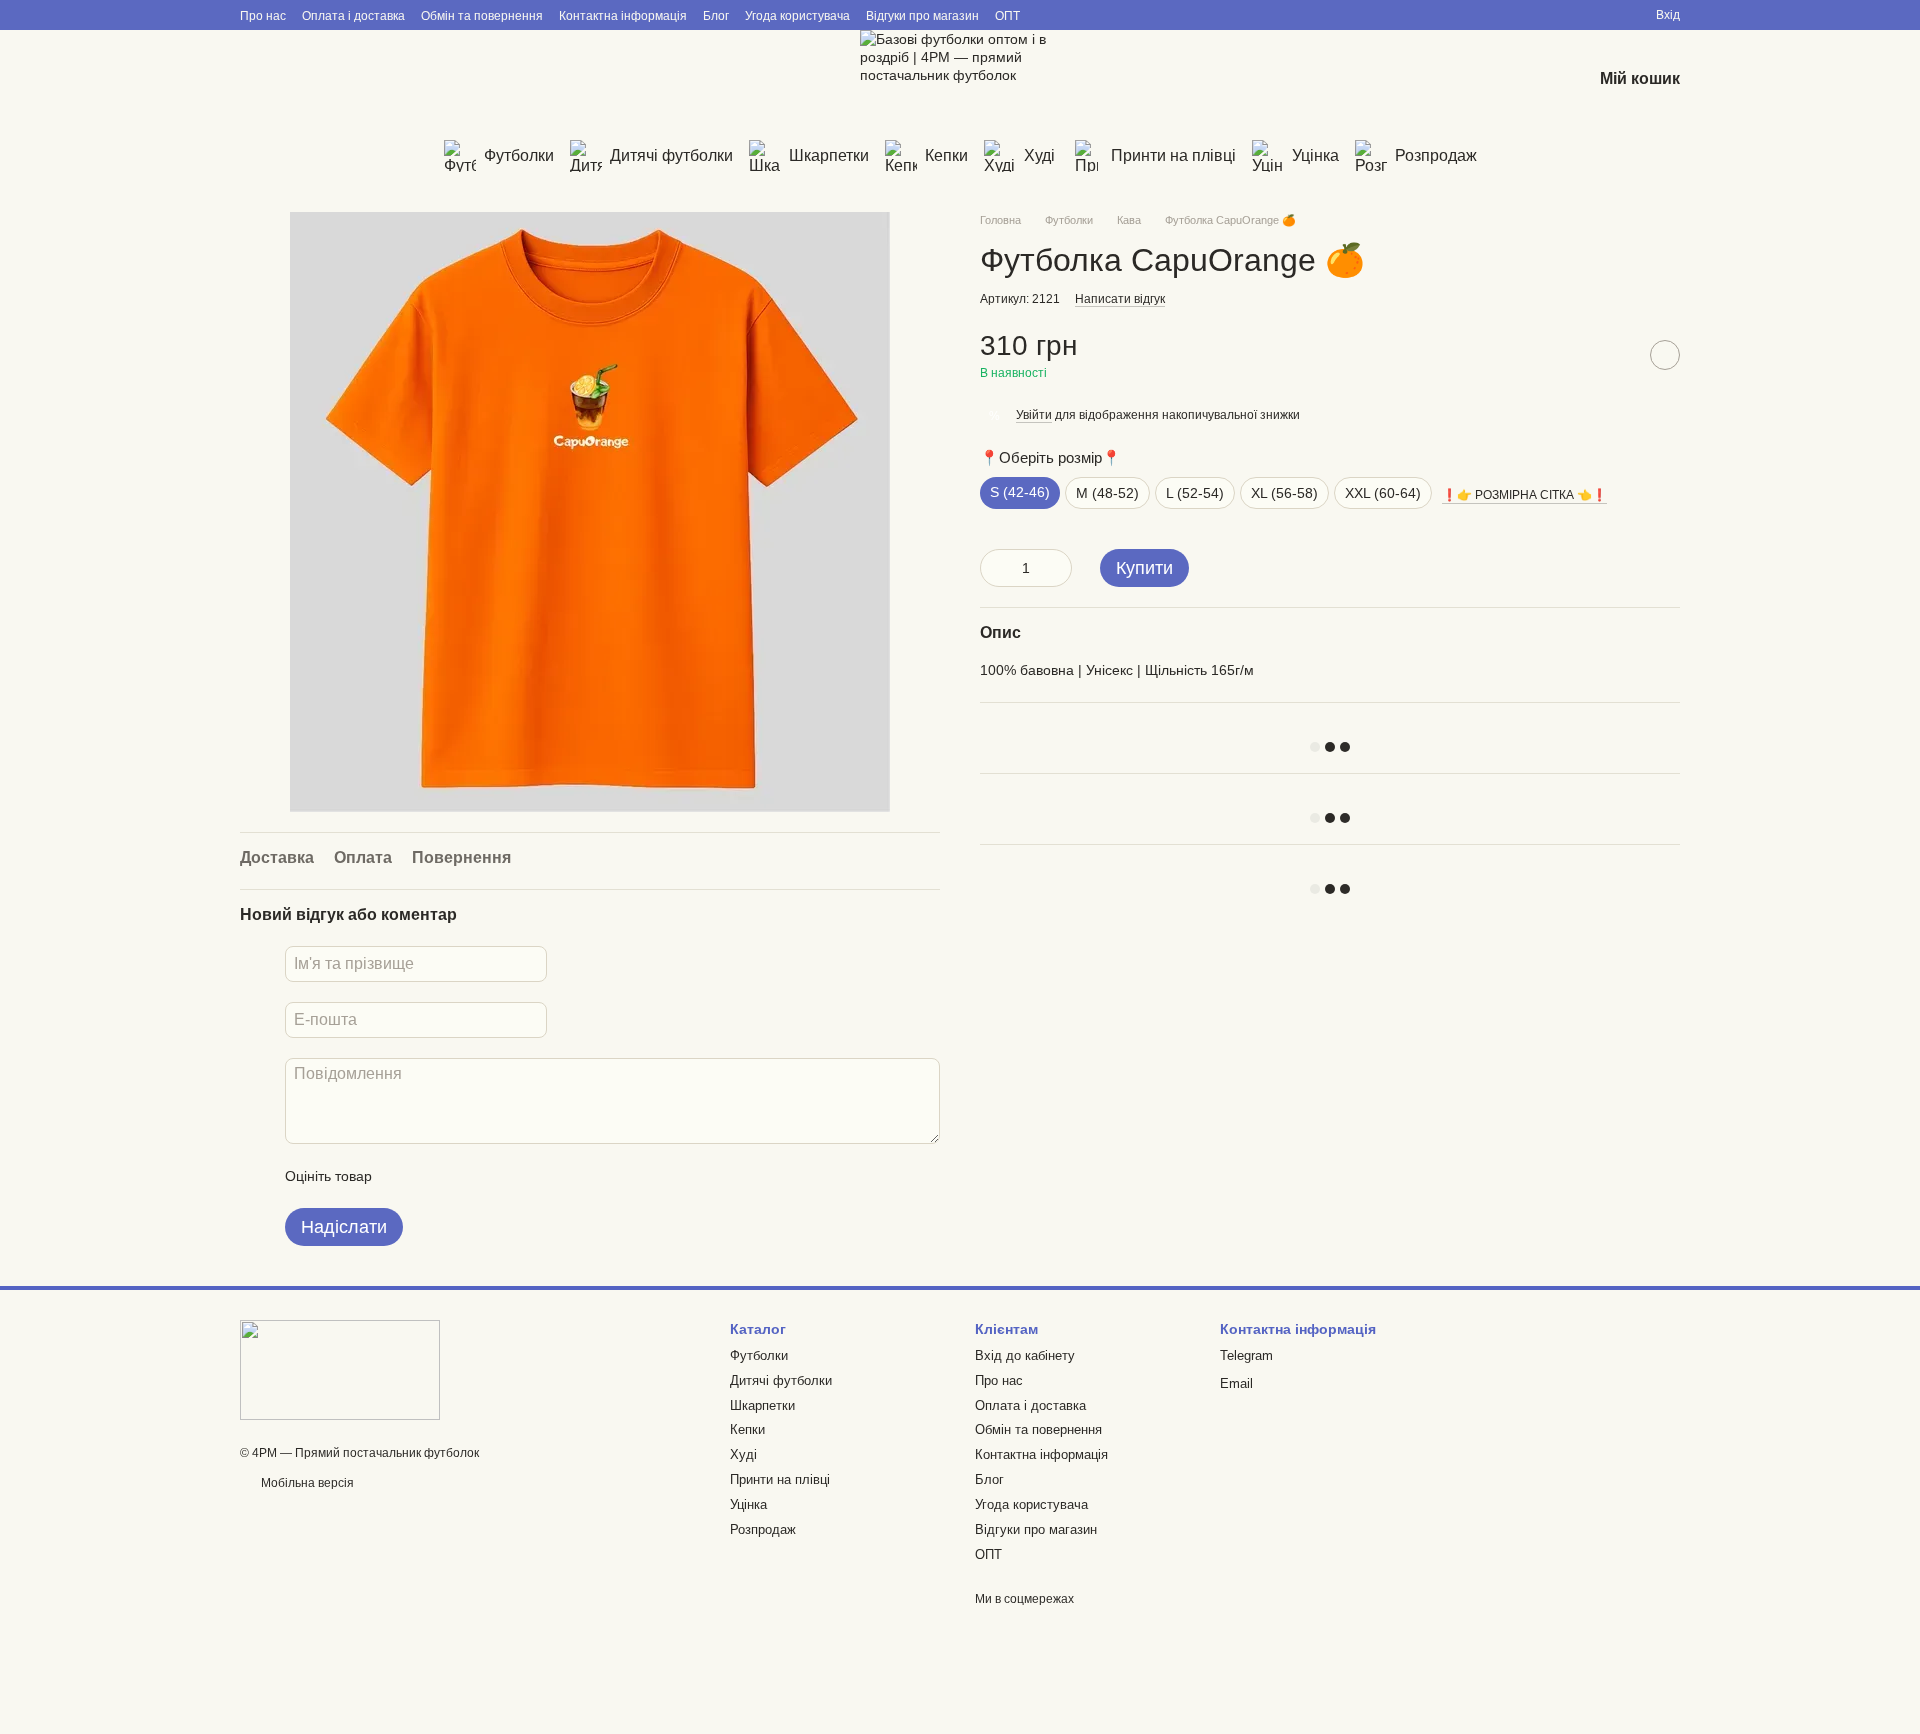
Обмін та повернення (482, 16)
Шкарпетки (829, 155)
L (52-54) (1195, 493)
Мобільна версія (306, 1483)
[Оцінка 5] (533, 1176)
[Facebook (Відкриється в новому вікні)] (416, 80)
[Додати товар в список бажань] (1665, 355)
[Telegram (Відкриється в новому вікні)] (256, 80)
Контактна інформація (623, 16)
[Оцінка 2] (437, 1176)
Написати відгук (1120, 299)
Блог (716, 16)
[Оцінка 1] (405, 1176)
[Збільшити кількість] (1057, 568)
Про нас (263, 16)
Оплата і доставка (353, 16)
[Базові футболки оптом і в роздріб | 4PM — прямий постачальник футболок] (340, 1369)
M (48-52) (1107, 493)
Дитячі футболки (671, 155)
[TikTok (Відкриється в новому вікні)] (376, 80)
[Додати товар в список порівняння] (1615, 355)
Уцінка (1315, 155)
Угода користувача (797, 16)
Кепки (946, 155)
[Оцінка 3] (469, 1176)
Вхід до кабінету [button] (1025, 1355)
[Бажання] (1524, 80)
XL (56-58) (1284, 493)
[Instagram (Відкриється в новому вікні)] (336, 80)
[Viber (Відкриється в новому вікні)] (296, 80)
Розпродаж (1436, 155)
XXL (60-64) (1383, 493)
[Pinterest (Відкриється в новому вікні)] (496, 80)
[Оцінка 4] (501, 1176)
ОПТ (1007, 16)
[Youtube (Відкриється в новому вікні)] (456, 80)
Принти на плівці (1173, 155)
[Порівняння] (1472, 80)
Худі (1039, 155)
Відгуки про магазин (922, 16)
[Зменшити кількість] (995, 568)
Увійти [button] (1034, 415)
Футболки (519, 155)
